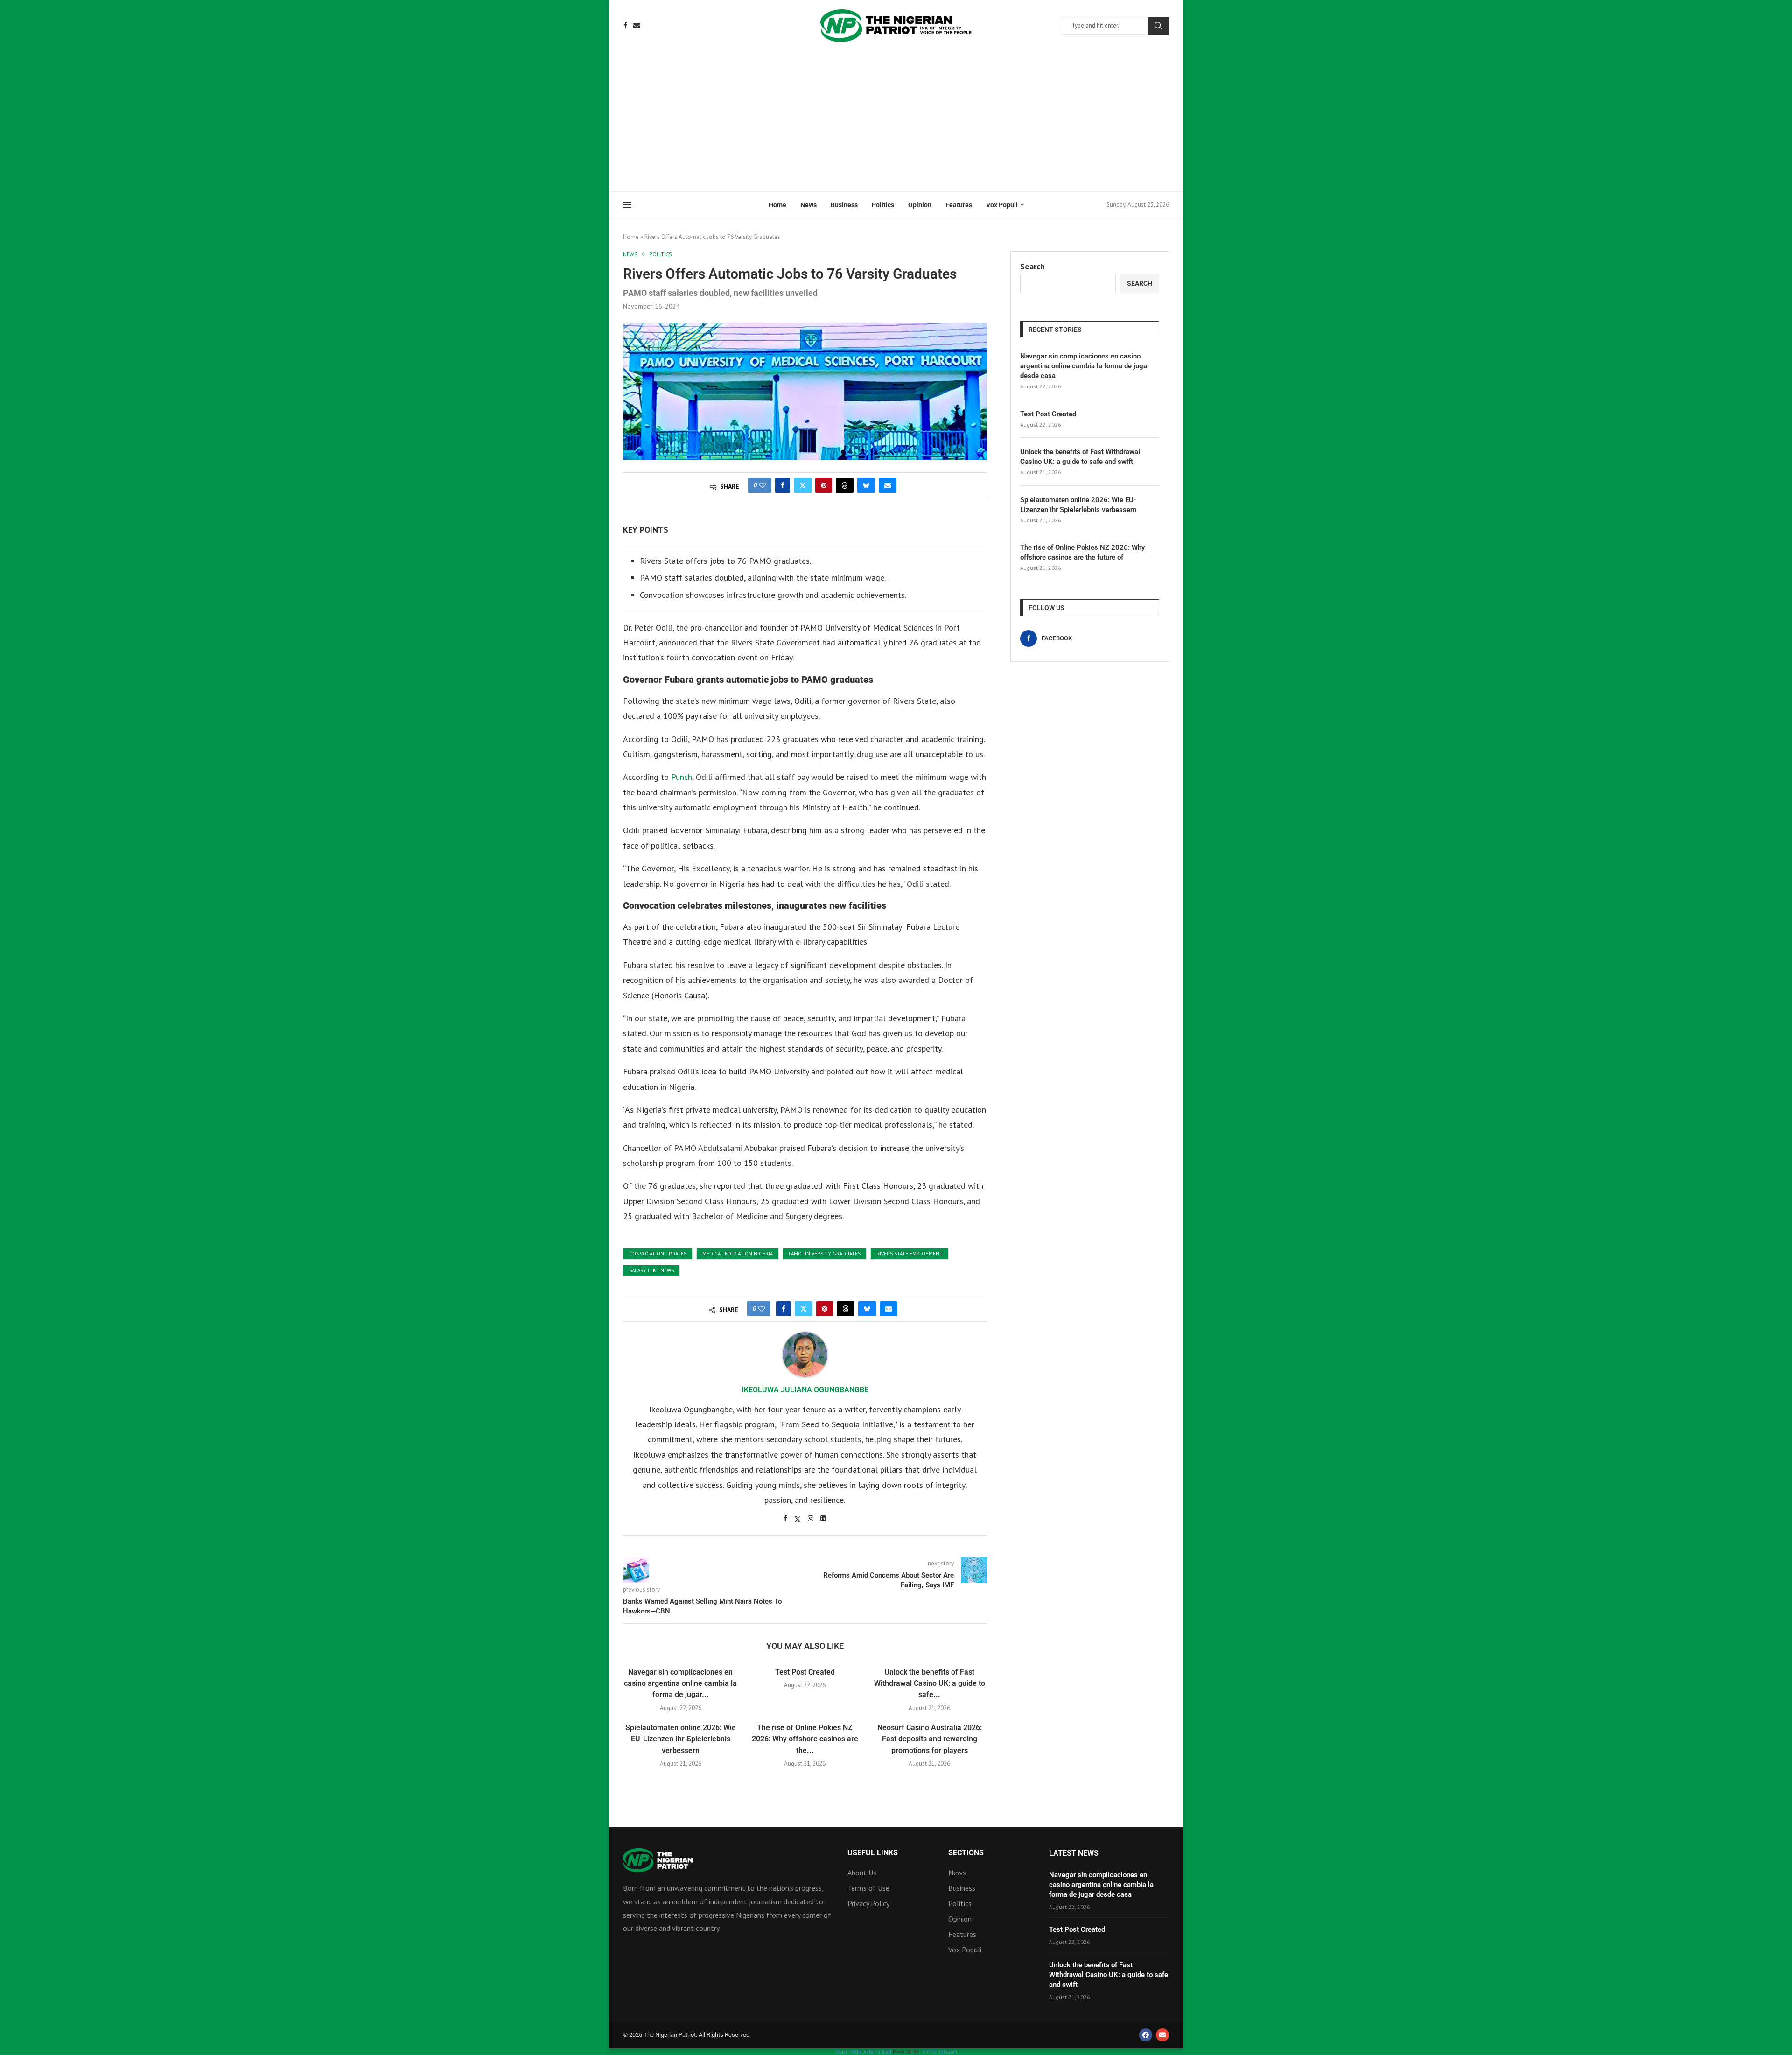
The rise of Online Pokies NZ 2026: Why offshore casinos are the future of (1082, 552)
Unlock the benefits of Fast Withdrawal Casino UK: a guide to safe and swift (1080, 457)
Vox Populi (1002, 205)
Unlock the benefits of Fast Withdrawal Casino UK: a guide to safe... (930, 1683)
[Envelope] (1162, 2035)
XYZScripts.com (940, 2052)
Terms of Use (868, 1888)
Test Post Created (805, 1672)
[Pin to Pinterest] (824, 485)
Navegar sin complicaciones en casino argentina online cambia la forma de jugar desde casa (1085, 366)
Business (844, 205)
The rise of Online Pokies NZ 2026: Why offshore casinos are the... (805, 1739)
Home (777, 205)
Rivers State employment (910, 1254)
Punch (682, 777)
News (808, 205)
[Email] (637, 25)
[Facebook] (626, 25)
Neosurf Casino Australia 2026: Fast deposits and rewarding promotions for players (930, 1739)
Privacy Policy (868, 1903)
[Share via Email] (888, 485)
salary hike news (651, 1270)
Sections (966, 1853)
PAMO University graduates (825, 1254)
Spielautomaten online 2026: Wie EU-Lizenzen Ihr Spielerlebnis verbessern (681, 1739)
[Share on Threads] (845, 485)
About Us (862, 1873)
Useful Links (873, 1853)
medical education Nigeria (738, 1254)
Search (1158, 26)
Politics (883, 205)
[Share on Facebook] (783, 485)
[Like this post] (763, 485)
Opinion (920, 205)
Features (959, 205)
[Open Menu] (627, 205)
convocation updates (658, 1254)
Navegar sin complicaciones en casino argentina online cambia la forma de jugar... (680, 1683)
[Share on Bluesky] (866, 485)
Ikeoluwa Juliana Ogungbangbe (805, 1390)
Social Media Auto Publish (863, 2052)
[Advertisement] (896, 121)
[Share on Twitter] (803, 485)
